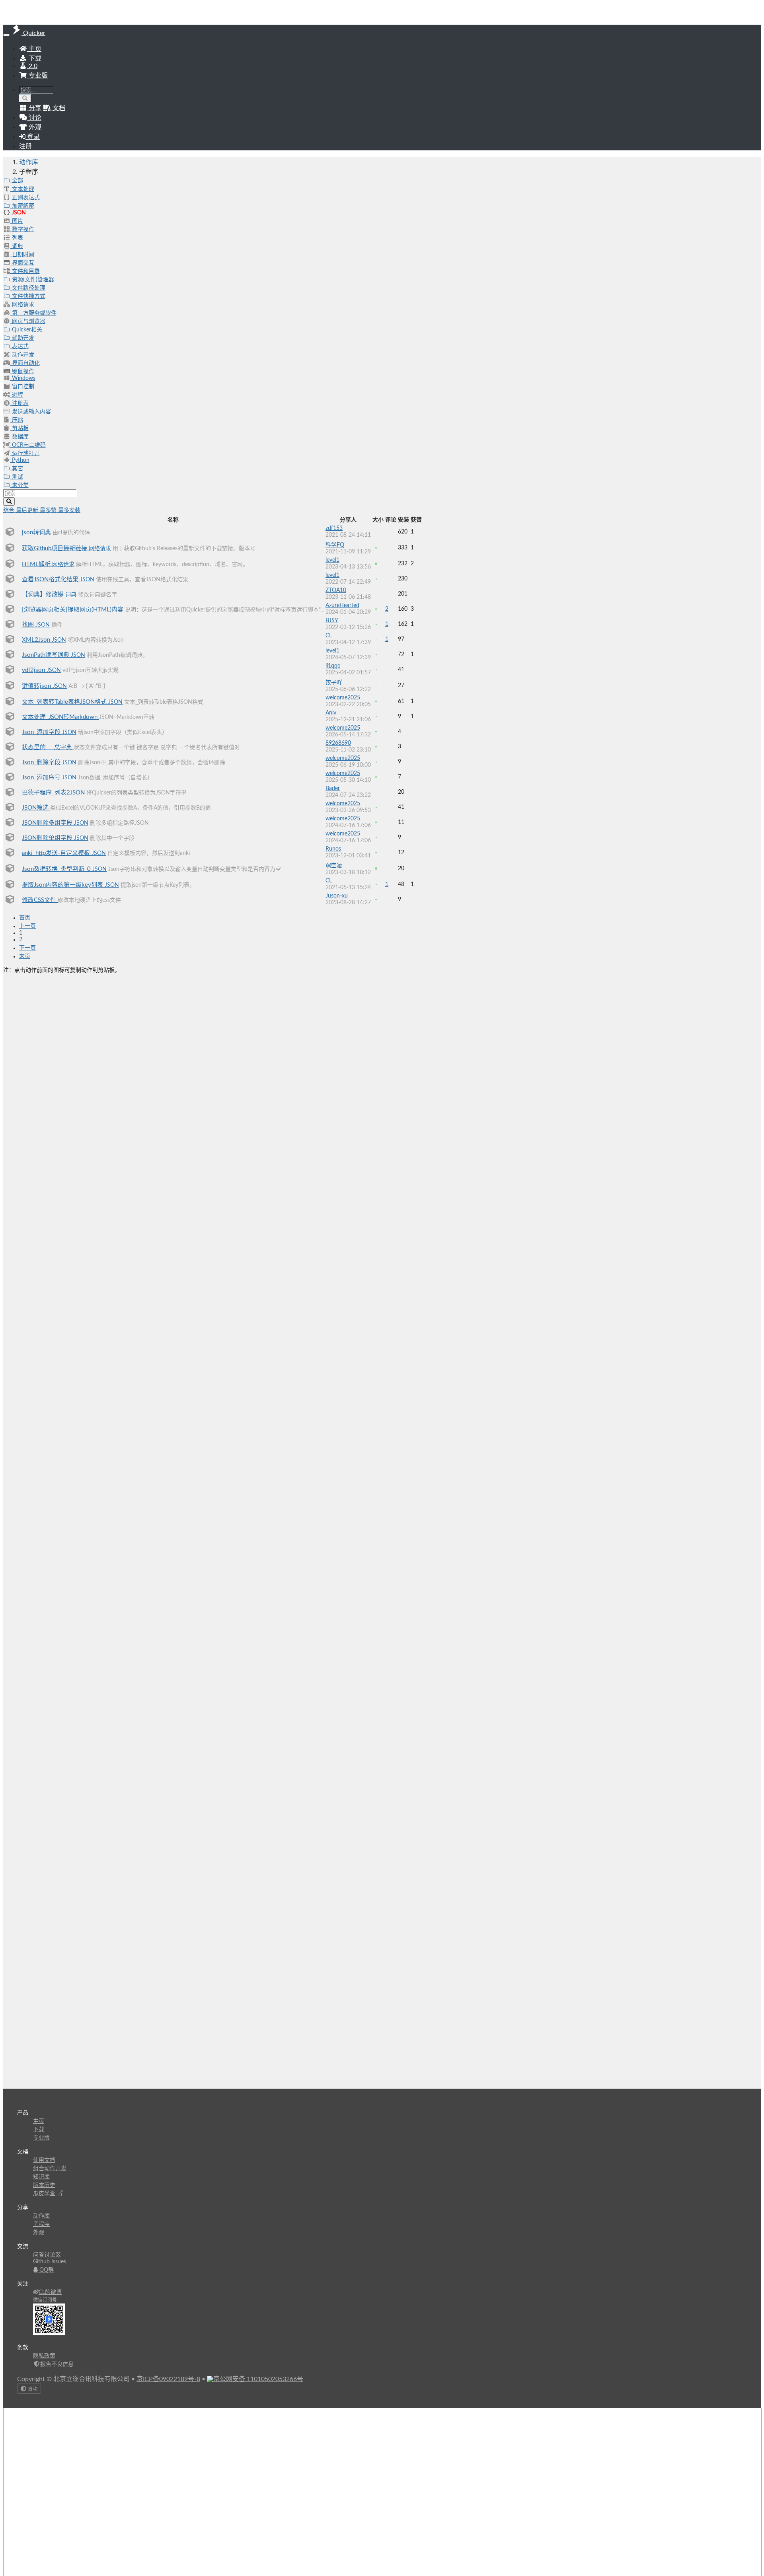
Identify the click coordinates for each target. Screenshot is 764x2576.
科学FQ (335, 545)
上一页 (27, 926)
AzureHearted (342, 606)
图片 (17, 221)
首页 (25, 918)
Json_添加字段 (42, 732)
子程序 (41, 2224)
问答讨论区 (47, 2255)
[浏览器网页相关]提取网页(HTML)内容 (73, 610)
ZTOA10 (336, 590)
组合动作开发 (50, 2169)
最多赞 (49, 510)
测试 (17, 477)
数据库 (19, 437)
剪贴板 (19, 428)
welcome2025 (343, 698)
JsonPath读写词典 (46, 655)
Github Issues (50, 2262)
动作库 (29, 162)
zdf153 (334, 528)
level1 (332, 560)
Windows (23, 378)
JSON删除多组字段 (48, 823)
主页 (34, 49)
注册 (25, 146)
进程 (17, 395)
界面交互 (22, 263)
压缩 (17, 420)
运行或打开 (25, 454)
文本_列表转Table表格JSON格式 (65, 702)
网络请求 (22, 305)
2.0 (32, 66)
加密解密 (22, 206)
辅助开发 (22, 338)
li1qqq (333, 666)
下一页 (27, 948)
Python (20, 460)
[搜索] (25, 98)
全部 (17, 181)
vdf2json (34, 670)
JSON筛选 (36, 808)
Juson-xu (337, 896)
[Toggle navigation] (6, 35)
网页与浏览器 (28, 321)
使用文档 (44, 2160)
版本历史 (44, 2185)
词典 (17, 246)
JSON (18, 213)
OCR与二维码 (28, 445)
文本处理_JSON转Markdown (60, 717)
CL (329, 636)
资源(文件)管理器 (32, 280)
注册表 (19, 403)
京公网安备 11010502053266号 (258, 2379)
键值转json (37, 686)
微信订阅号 (45, 2300)
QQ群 (46, 2270)
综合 (10, 510)
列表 (17, 238)
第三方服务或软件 (33, 313)
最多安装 (69, 510)
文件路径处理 (28, 288)
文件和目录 (25, 271)
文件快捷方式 (28, 296)
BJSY (332, 621)
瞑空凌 (334, 866)
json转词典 (37, 533)
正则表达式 (25, 198)
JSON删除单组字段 (48, 838)
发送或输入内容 (31, 412)
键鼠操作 (22, 372)
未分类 (19, 485)
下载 (34, 58)
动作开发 (22, 355)
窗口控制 (22, 387)
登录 (33, 137)
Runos (333, 849)
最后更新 (28, 510)
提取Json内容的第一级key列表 (63, 885)
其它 (17, 469)
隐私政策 (44, 2356)
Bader (333, 789)
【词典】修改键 (44, 595)
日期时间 (22, 255)
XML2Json (37, 640)
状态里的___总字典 (48, 747)
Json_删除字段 (42, 762)
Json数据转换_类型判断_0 (57, 869)
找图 (29, 625)
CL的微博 (50, 2292)
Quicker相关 (26, 330)
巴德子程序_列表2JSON (54, 793)
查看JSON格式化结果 (51, 579)
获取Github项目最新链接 (55, 548)
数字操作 (22, 230)
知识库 (41, 2177)
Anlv (331, 713)
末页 (25, 956)
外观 (39, 2233)
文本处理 (22, 189)
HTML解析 (37, 564)
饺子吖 (334, 683)
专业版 (37, 76)
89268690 (338, 743)
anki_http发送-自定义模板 (57, 853)
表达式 (19, 347)
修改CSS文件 (40, 900)
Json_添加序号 (42, 778)
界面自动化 (25, 363)
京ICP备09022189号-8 (168, 2379)
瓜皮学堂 (45, 2194)
